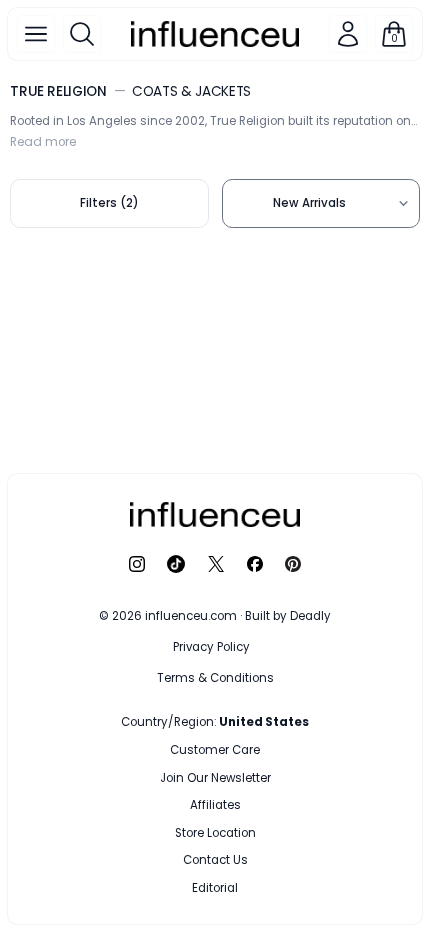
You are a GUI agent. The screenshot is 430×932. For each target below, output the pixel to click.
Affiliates (215, 805)
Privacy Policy (211, 647)
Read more (43, 142)
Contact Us (215, 860)
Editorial (215, 888)
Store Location (215, 833)
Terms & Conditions (215, 678)
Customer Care (215, 750)
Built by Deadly (288, 616)
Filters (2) (109, 203)
